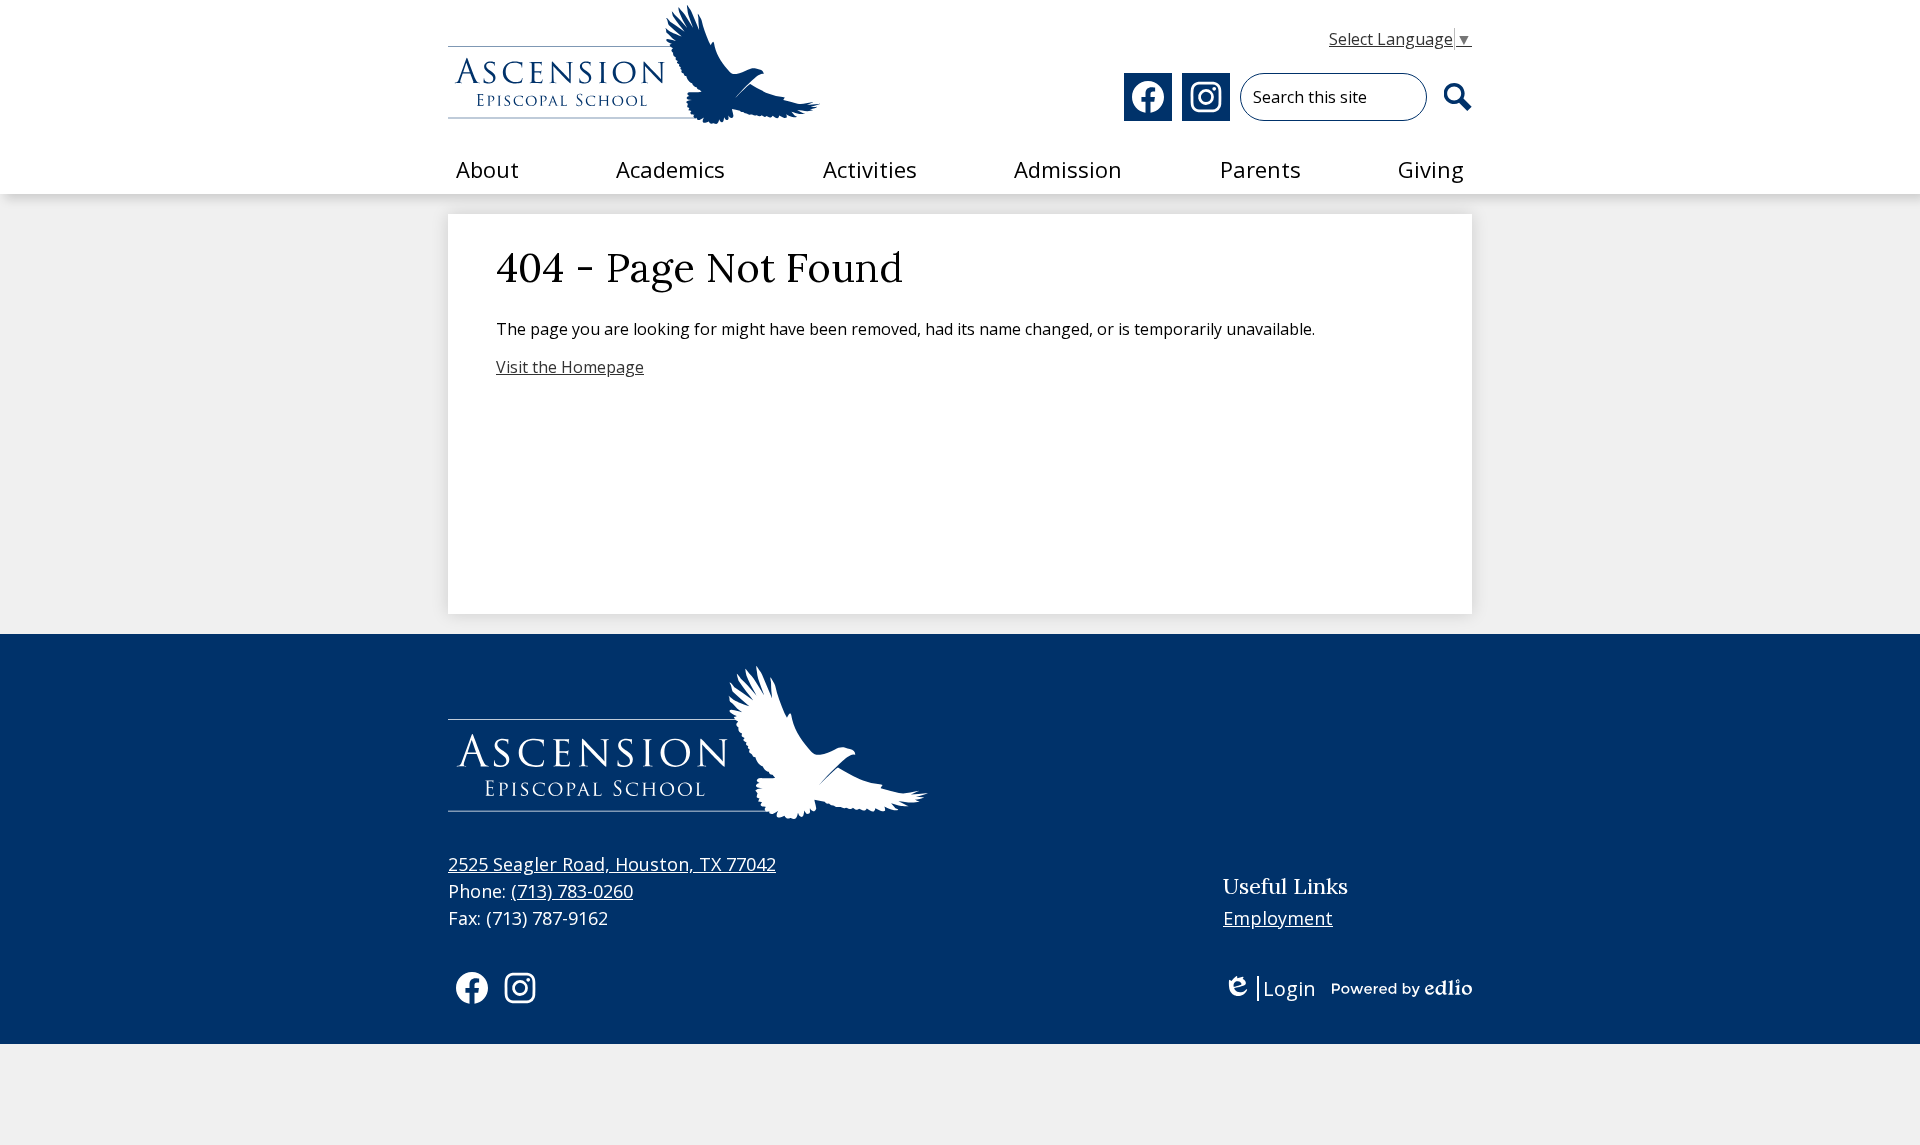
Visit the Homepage (570, 367)
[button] (487, 169)
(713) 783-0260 (572, 891)
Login (1269, 988)
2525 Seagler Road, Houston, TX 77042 (612, 864)
